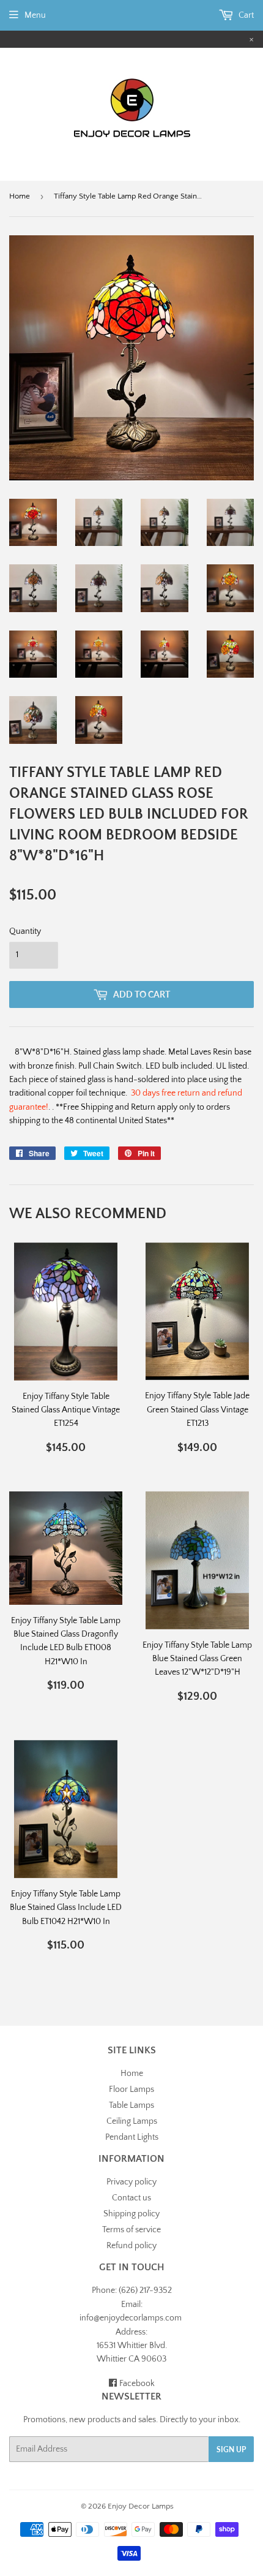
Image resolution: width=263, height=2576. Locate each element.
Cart (245, 15)
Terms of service (131, 2230)
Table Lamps (131, 2105)
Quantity (25, 931)
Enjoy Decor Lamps (141, 2506)
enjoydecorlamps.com (141, 2318)
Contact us (131, 2198)
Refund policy (131, 2246)
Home (20, 196)
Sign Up (231, 2449)
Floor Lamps (131, 2089)
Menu (35, 15)
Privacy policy (131, 2182)
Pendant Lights (132, 2137)
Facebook (136, 2384)
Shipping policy (131, 2214)
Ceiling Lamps (132, 2121)
